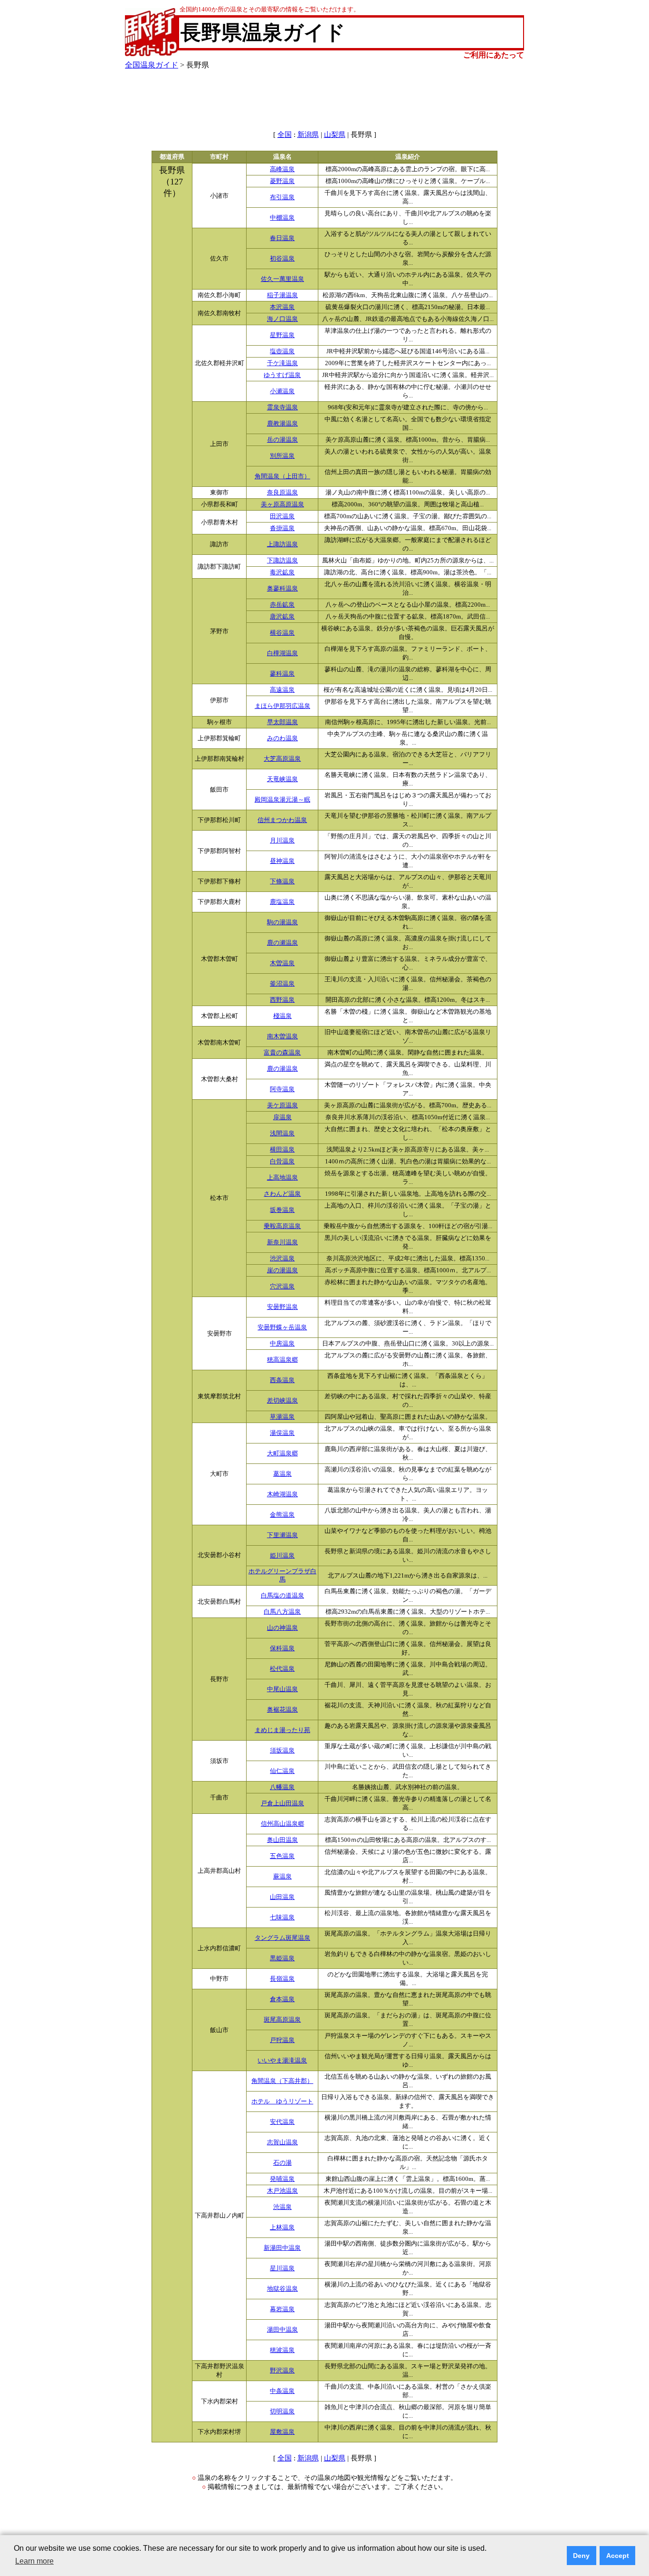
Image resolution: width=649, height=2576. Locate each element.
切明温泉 (282, 2411)
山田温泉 (282, 1897)
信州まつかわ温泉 (282, 820)
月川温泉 (282, 841)
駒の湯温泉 (282, 922)
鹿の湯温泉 (282, 1069)
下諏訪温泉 (282, 561)
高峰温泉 (282, 169)
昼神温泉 (282, 861)
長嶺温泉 (282, 1979)
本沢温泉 (282, 307)
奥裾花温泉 (282, 1710)
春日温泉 (282, 238)
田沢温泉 (282, 516)
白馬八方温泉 (282, 1612)
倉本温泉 (282, 1999)
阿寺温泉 (282, 1089)
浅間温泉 (282, 1133)
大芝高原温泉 (282, 759)
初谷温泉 (282, 259)
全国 (285, 135)
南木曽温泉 (282, 1036)
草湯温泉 (282, 1417)
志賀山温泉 (282, 2142)
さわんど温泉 (282, 1194)
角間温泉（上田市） (282, 476)
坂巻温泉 (282, 1210)
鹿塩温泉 (282, 902)
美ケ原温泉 (282, 1105)
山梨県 (335, 135)
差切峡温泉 (282, 1401)
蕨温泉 (282, 1877)
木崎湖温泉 (282, 1494)
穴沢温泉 (282, 1287)
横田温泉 (282, 1150)
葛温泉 (282, 1474)
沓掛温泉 (282, 528)
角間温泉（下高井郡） (282, 2081)
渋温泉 (282, 2207)
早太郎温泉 (282, 722)
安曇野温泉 (282, 1307)
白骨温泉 (282, 1162)
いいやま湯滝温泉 (282, 2061)
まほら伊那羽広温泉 (282, 706)
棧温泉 (282, 1016)
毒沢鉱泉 (282, 572)
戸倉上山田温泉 (282, 1803)
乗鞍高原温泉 (282, 1226)
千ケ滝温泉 (282, 363)
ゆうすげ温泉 (282, 375)
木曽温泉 (282, 963)
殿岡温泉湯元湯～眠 (282, 800)
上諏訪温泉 (282, 544)
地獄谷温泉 (282, 2289)
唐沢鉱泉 (282, 617)
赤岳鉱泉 (282, 605)
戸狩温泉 (282, 2040)
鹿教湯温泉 (282, 424)
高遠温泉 (282, 690)
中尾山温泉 (282, 1689)
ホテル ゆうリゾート (282, 2101)
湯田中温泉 (282, 2330)
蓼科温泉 (282, 674)
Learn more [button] (34, 2561)
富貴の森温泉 (282, 1053)
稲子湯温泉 (282, 295)
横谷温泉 (282, 633)
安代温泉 (282, 2122)
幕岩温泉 (282, 2309)
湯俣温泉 (282, 1433)
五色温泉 (282, 1856)
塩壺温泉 (282, 351)
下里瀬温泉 (282, 1535)
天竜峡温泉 (282, 779)
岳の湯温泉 (282, 440)
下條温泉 (282, 881)
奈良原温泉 (282, 493)
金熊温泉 (282, 1515)
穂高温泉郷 (282, 1360)
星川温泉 (282, 2268)
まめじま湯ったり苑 (282, 1730)
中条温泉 (282, 2391)
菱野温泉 (282, 181)
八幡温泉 (282, 1787)
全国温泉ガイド (152, 65)
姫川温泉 (282, 1556)
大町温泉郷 (282, 1453)
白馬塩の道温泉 (282, 1596)
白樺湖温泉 (282, 653)
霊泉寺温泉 (282, 407)
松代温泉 (282, 1669)
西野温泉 (282, 1000)
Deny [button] (581, 2556)
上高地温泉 (282, 1178)
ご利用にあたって (494, 55)
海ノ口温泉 (282, 319)
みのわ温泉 (282, 738)
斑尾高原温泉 (282, 2020)
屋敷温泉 (282, 2432)
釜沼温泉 (282, 984)
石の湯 (282, 2163)
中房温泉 (282, 1344)
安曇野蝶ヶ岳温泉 (282, 1327)
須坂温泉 (282, 1751)
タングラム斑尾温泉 (282, 1938)
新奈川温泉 (282, 1242)
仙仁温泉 (282, 1771)
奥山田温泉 (282, 1840)
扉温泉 (282, 1117)
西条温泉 (282, 1380)
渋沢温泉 (282, 1259)
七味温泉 (282, 1917)
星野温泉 (282, 335)
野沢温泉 (282, 2371)
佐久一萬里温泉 (282, 279)
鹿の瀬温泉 (282, 943)
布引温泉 (282, 197)
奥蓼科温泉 (282, 589)
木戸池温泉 (282, 2191)
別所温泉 (282, 456)
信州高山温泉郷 (282, 1824)
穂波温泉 (282, 2350)
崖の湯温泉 (282, 1270)
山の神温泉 (282, 1628)
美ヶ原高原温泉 (282, 504)
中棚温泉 (282, 218)
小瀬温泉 (282, 391)
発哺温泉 (282, 2179)
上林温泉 (282, 2227)
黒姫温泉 (282, 1958)
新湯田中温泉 (282, 2248)
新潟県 (308, 135)
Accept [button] (618, 2556)
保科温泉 (282, 1648)
